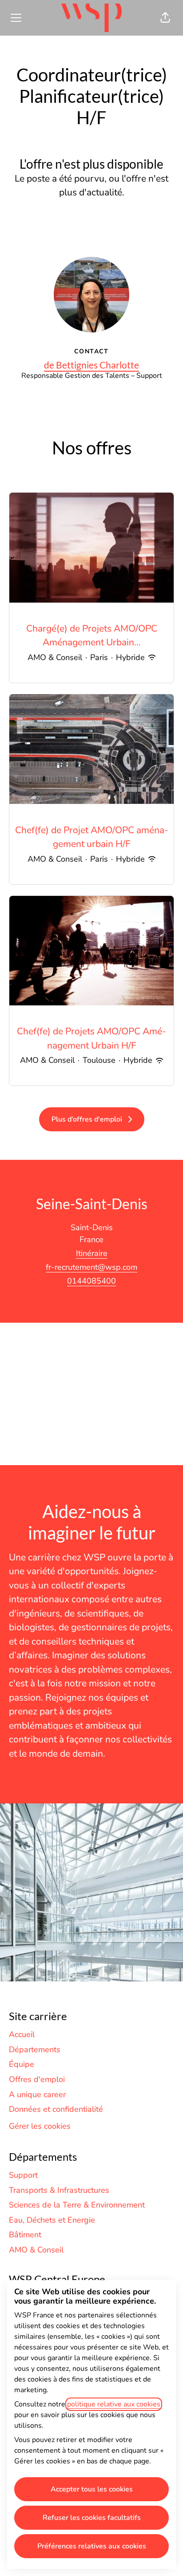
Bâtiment (25, 2235)
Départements (35, 2049)
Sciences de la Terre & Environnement (77, 2205)
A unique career (37, 2094)
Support (23, 2175)
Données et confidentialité (56, 2109)
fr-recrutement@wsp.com (91, 1267)
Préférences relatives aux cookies (92, 2546)
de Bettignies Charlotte (91, 365)
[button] (165, 18)
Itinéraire (92, 1253)
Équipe (22, 2064)
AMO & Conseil (36, 2250)
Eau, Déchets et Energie (52, 2220)
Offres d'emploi (37, 2079)
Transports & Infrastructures (59, 2190)
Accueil (22, 2034)
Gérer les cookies (40, 2126)
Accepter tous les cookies (92, 2489)
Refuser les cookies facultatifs (92, 2518)
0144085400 (91, 1281)
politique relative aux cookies (114, 2404)
